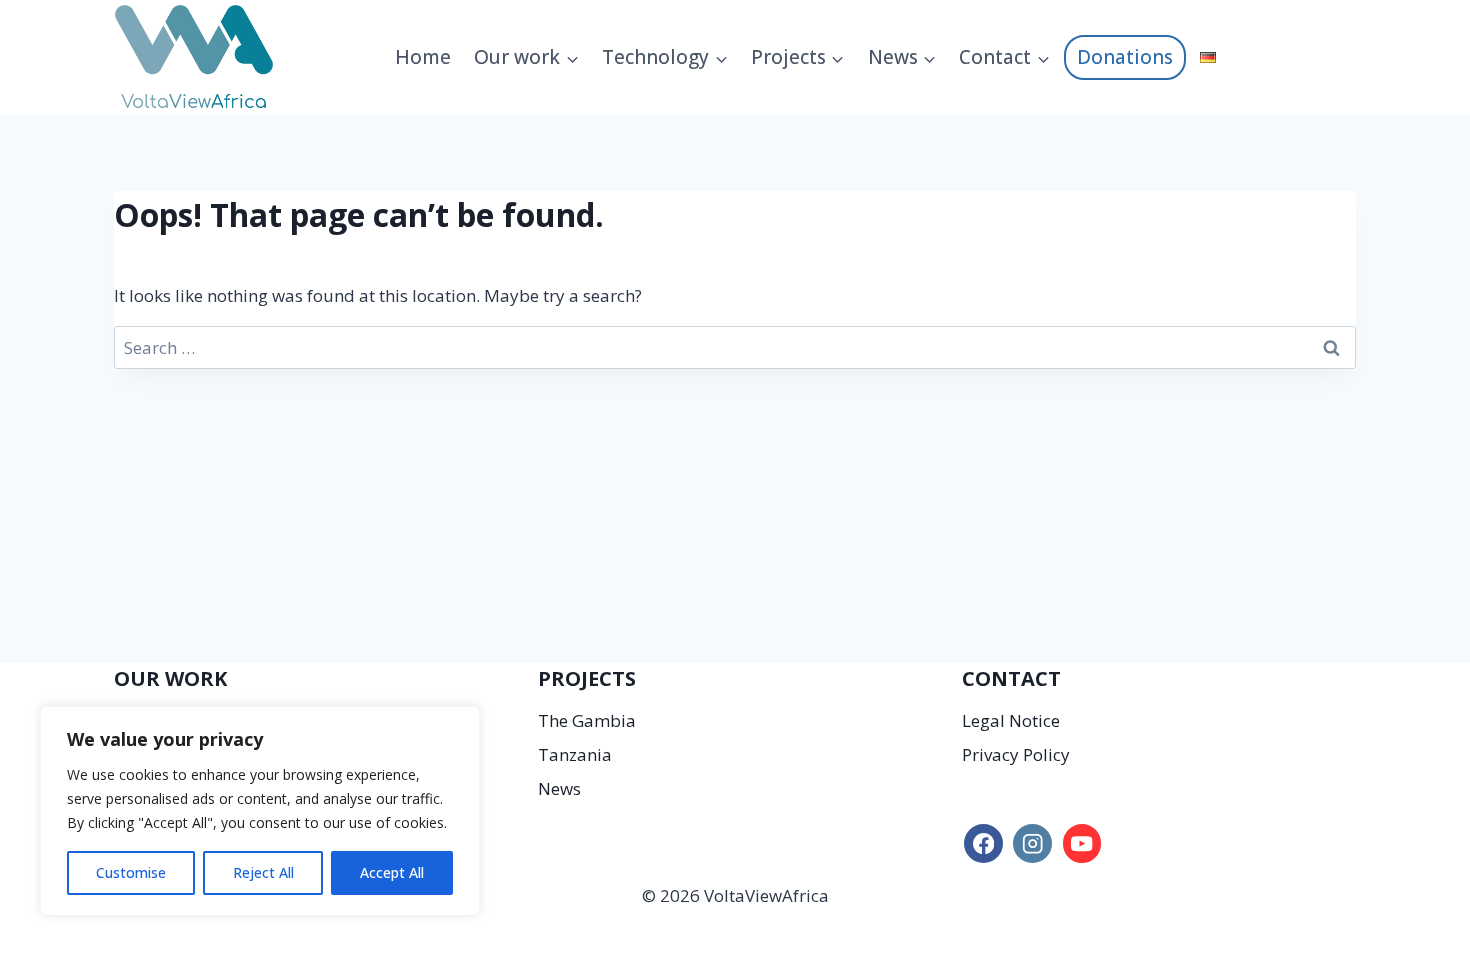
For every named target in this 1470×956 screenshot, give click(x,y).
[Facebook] (983, 843)
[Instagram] (1032, 843)
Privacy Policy (1016, 754)
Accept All (392, 872)
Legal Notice (1011, 720)
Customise (131, 872)
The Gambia (587, 720)
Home (423, 57)
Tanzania (575, 754)
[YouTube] (1082, 843)
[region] (260, 811)
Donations (1125, 57)
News (559, 788)
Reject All (263, 872)
